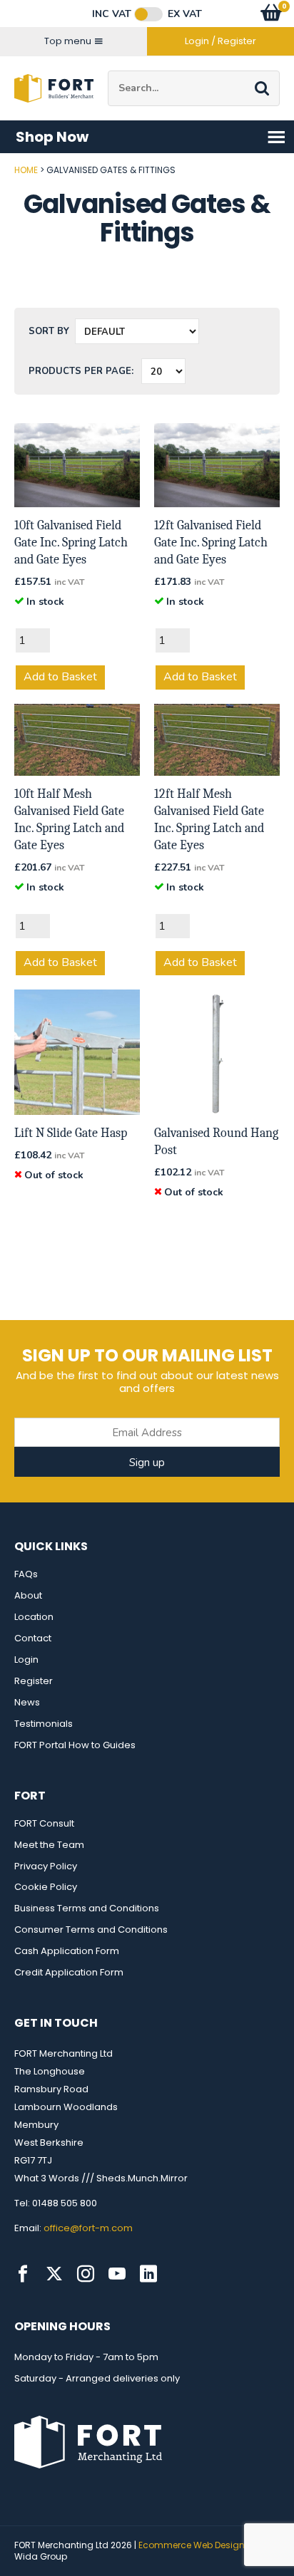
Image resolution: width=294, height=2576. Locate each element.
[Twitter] (54, 2274)
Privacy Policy (46, 1866)
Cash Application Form (67, 1951)
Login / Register (220, 41)
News (27, 1702)
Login (26, 1660)
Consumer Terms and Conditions (91, 1930)
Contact (33, 1638)
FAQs (26, 1574)
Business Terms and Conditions (87, 1908)
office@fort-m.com (88, 2228)
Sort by (49, 331)
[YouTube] (117, 2274)
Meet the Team (49, 1845)
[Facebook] (23, 2274)
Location (34, 1617)
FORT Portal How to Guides (75, 1745)
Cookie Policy (46, 1887)
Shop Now (52, 137)
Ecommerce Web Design (192, 2545)
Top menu (68, 41)
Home (26, 170)
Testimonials (44, 1724)
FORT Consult (44, 1823)
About (28, 1595)
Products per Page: (81, 371)
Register (34, 1681)
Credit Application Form (69, 1972)
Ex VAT (185, 14)
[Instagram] (86, 2274)
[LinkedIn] (148, 2274)
